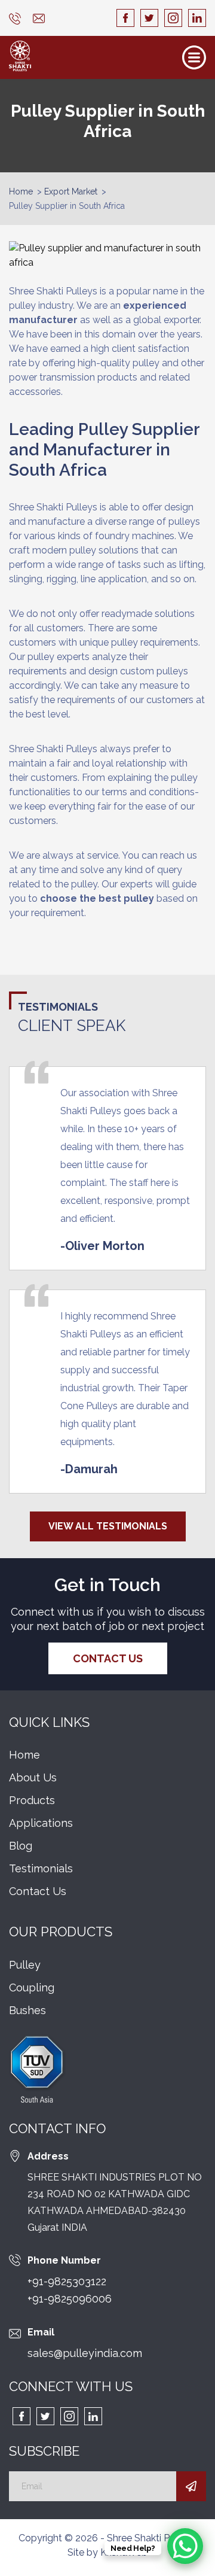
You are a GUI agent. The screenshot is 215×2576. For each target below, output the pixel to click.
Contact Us (108, 1658)
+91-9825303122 (67, 2281)
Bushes (27, 2010)
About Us (33, 1777)
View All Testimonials (108, 1526)
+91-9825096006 (70, 2299)
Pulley (25, 1965)
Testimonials (41, 1868)
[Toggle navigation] (194, 57)
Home (21, 191)
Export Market (71, 191)
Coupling (32, 1987)
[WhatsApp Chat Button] (185, 2546)
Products (32, 1800)
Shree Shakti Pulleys (151, 2538)
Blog (21, 1846)
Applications (41, 1823)
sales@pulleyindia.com (85, 2353)
